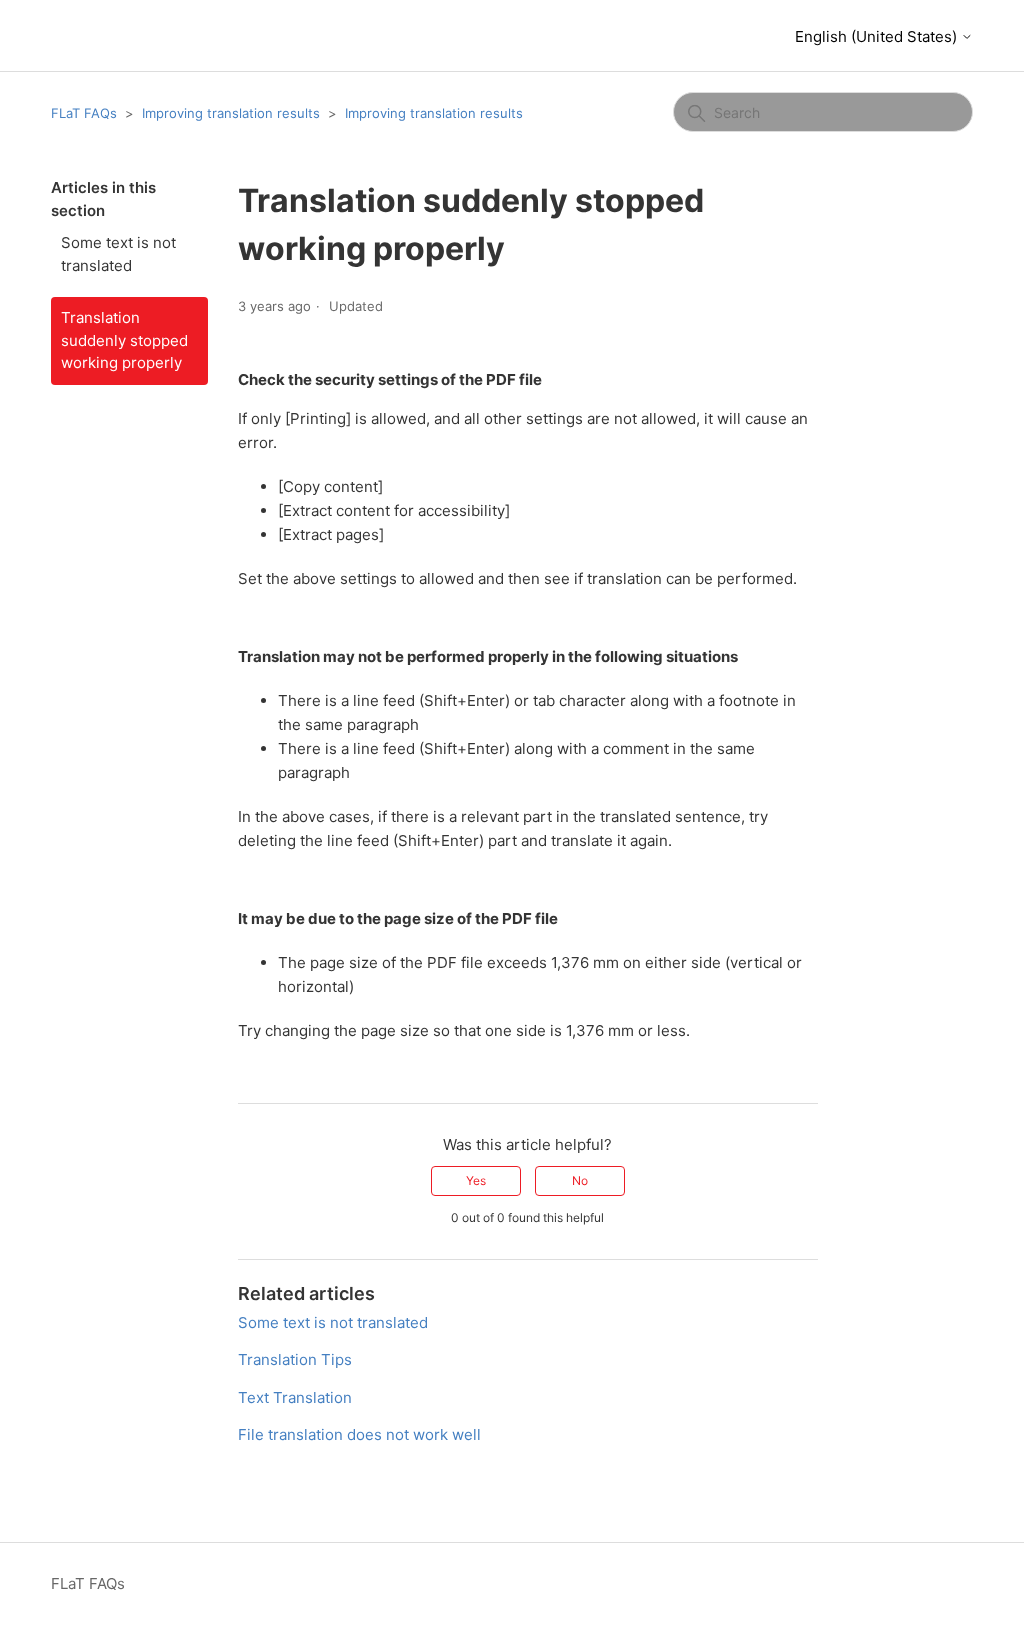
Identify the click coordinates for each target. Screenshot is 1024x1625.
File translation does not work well (359, 1434)
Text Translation (295, 1397)
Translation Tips (295, 1359)
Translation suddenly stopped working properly (124, 340)
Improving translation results (231, 113)
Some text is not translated (118, 254)
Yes (476, 1180)
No (580, 1180)
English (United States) (878, 36)
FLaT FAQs (84, 113)
